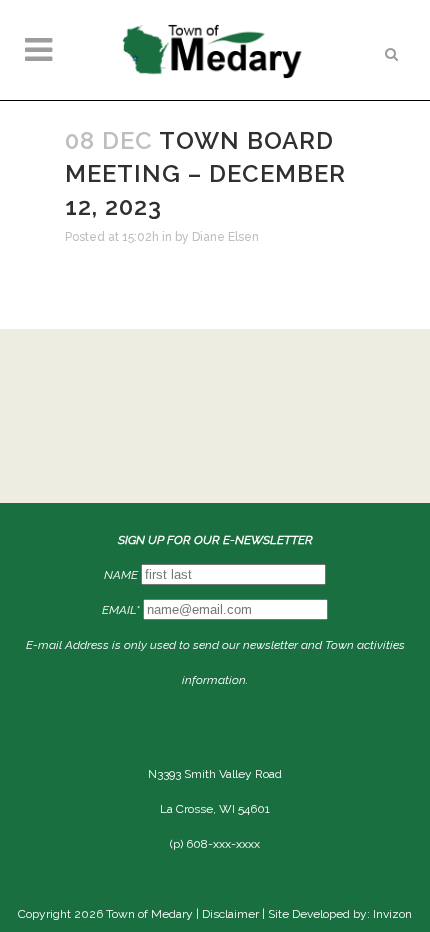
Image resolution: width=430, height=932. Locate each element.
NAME (121, 575)
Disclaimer (230, 914)
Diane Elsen (225, 237)
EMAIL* (121, 610)
